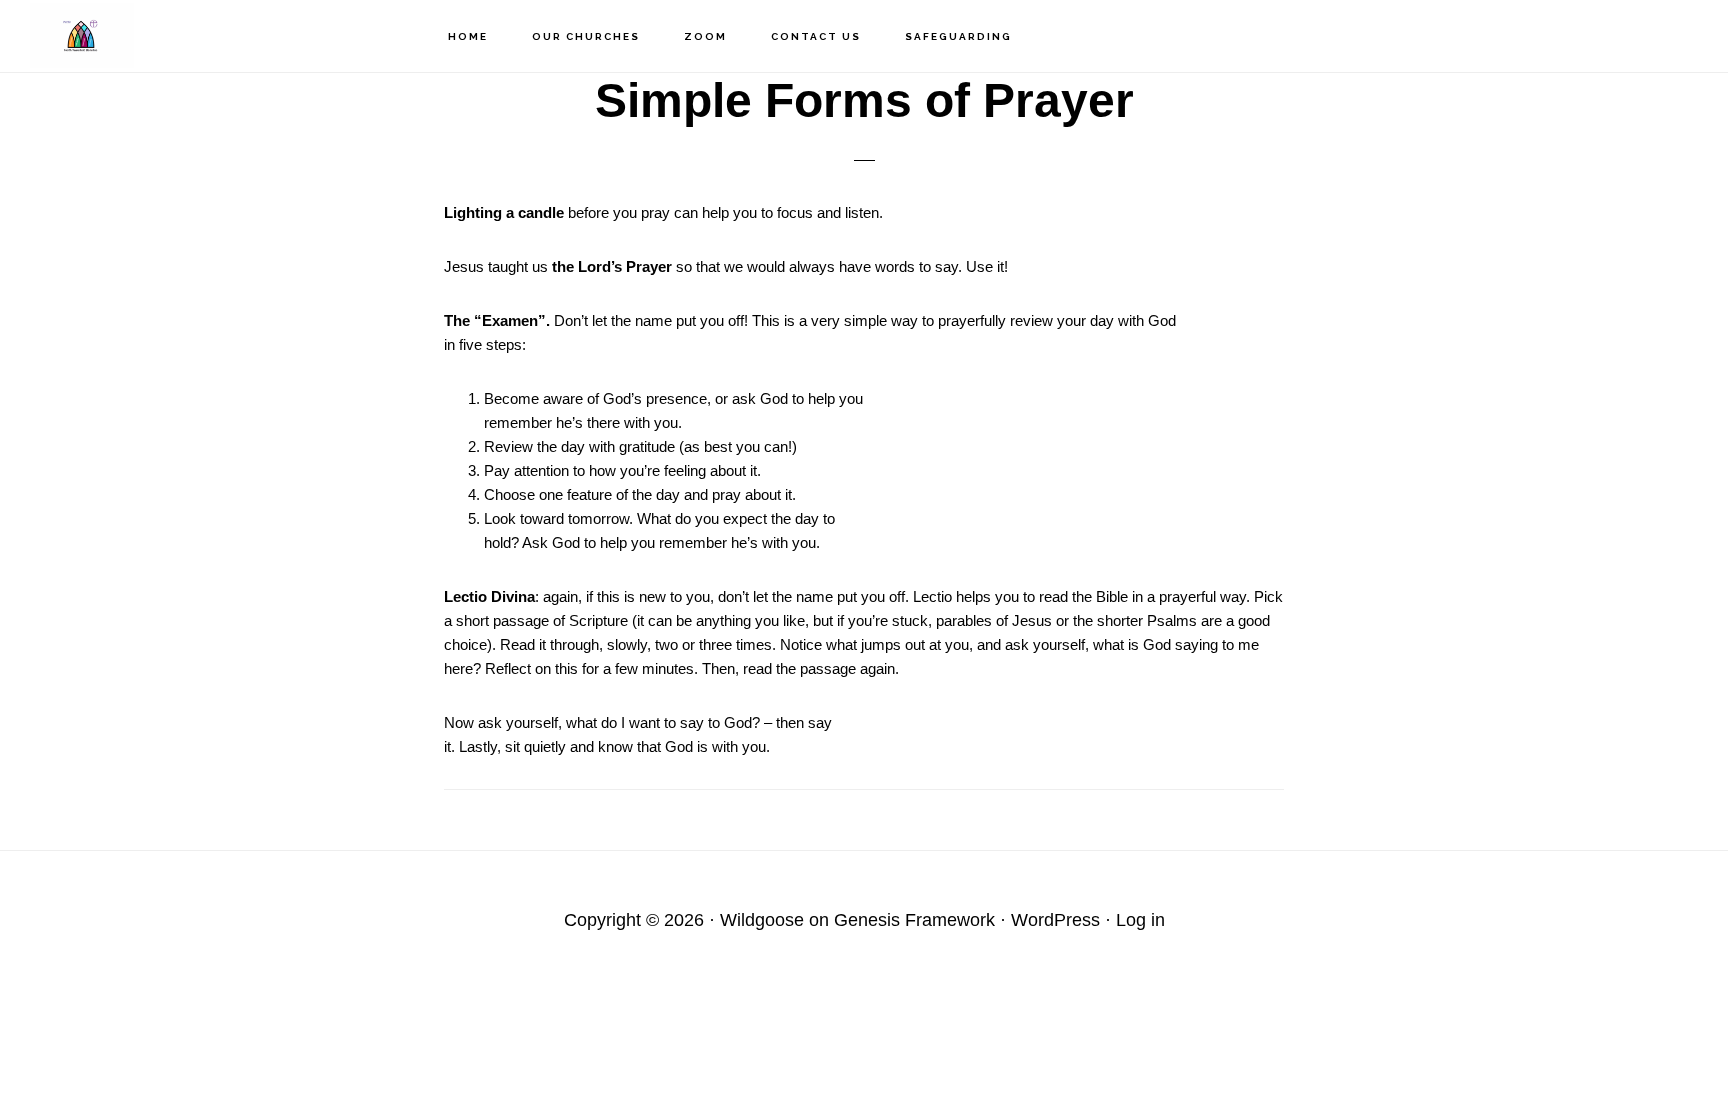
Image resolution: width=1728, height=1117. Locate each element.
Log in (1140, 920)
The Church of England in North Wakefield (130, 35)
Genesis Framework (914, 920)
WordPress (1055, 920)
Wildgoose (762, 920)
